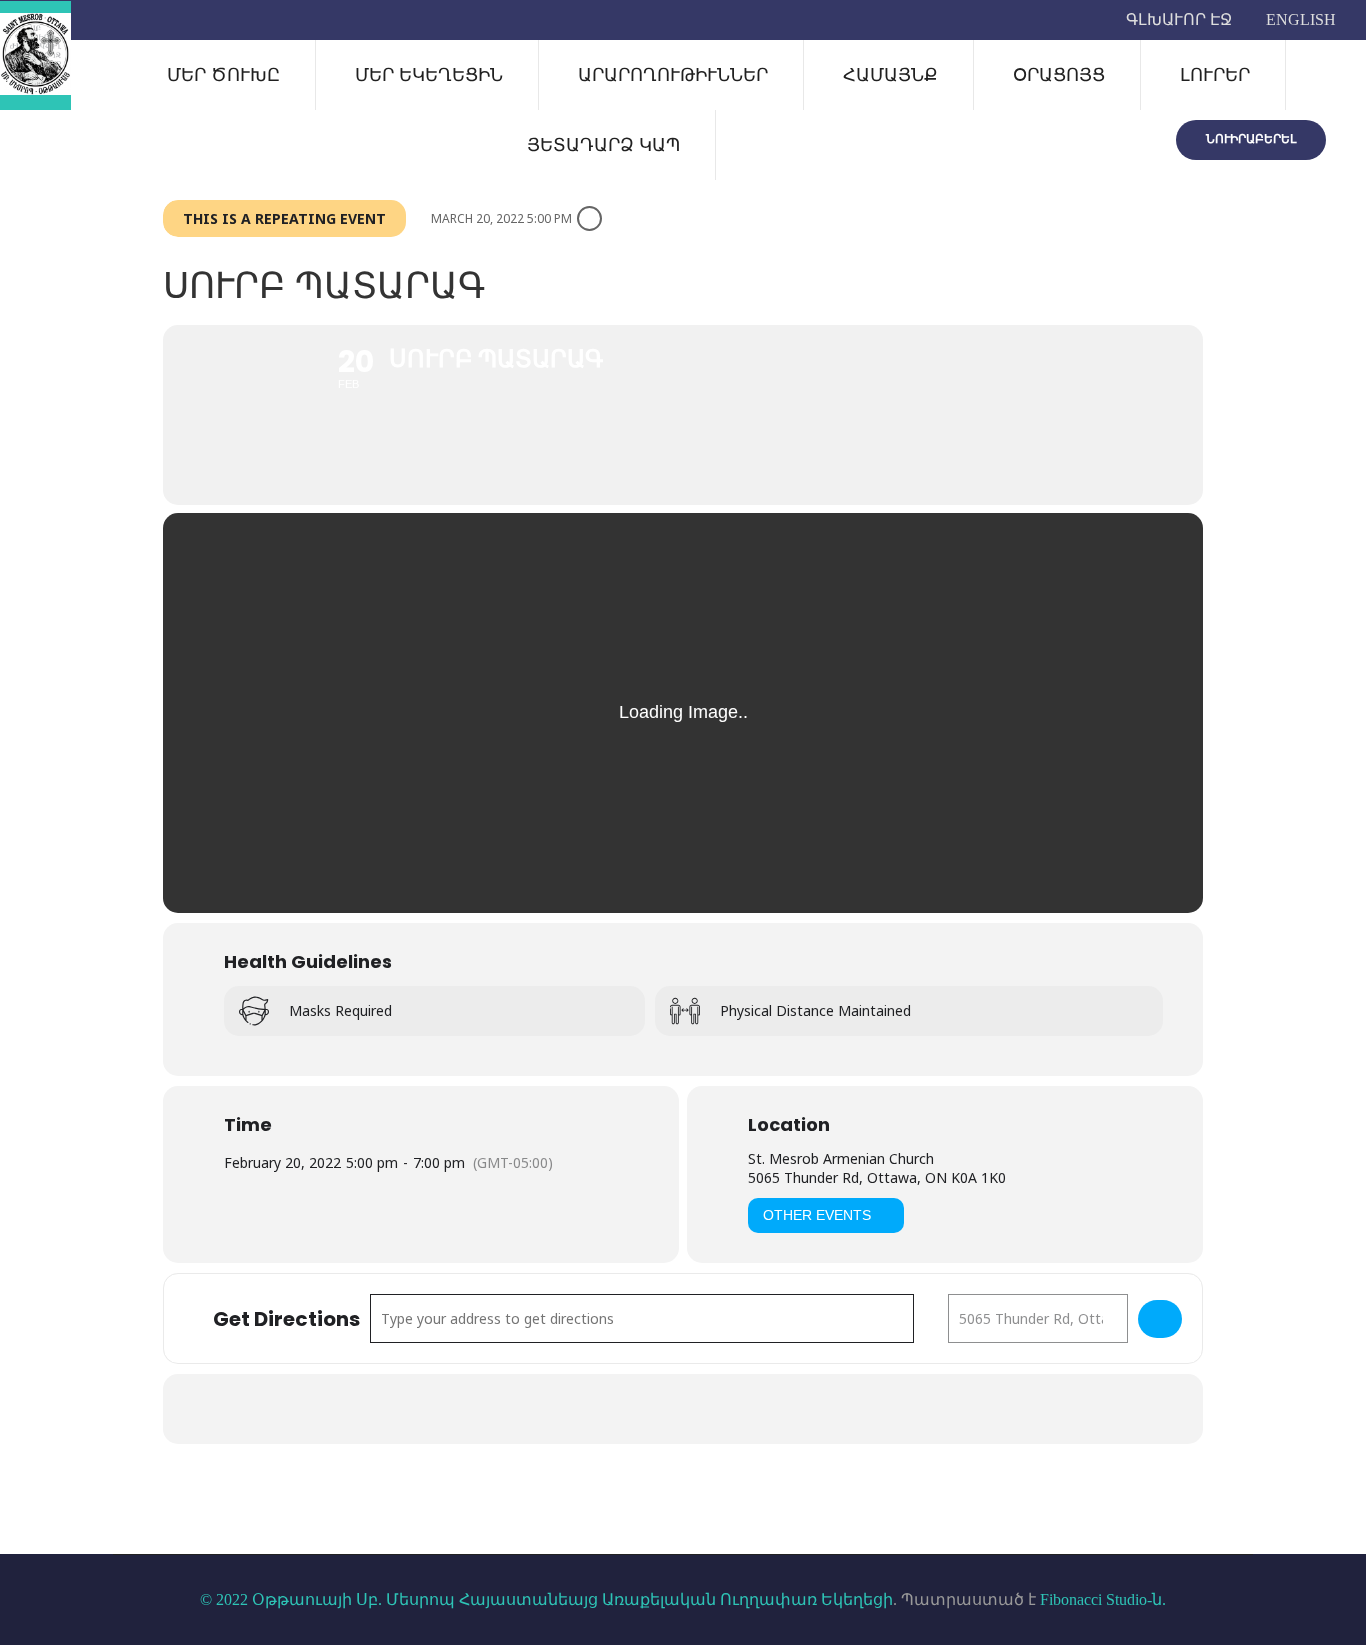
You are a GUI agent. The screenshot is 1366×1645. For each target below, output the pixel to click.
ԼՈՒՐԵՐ (1215, 75)
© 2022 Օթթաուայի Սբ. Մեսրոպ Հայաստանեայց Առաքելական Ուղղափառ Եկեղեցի (546, 1599)
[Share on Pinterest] (733, 1409)
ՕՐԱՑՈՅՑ (1059, 75)
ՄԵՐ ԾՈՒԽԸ (223, 75)
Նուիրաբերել (1251, 138)
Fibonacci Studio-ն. (1103, 1599)
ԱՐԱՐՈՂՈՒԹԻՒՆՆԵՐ (673, 75)
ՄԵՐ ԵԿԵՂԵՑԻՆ (429, 75)
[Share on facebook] (583, 1409)
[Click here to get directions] (1160, 1319)
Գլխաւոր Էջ (1179, 19)
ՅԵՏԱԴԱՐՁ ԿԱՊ (603, 145)
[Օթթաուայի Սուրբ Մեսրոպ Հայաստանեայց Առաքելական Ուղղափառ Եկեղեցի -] (35, 55)
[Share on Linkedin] (683, 1409)
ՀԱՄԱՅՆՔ (890, 75)
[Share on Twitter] (633, 1409)
